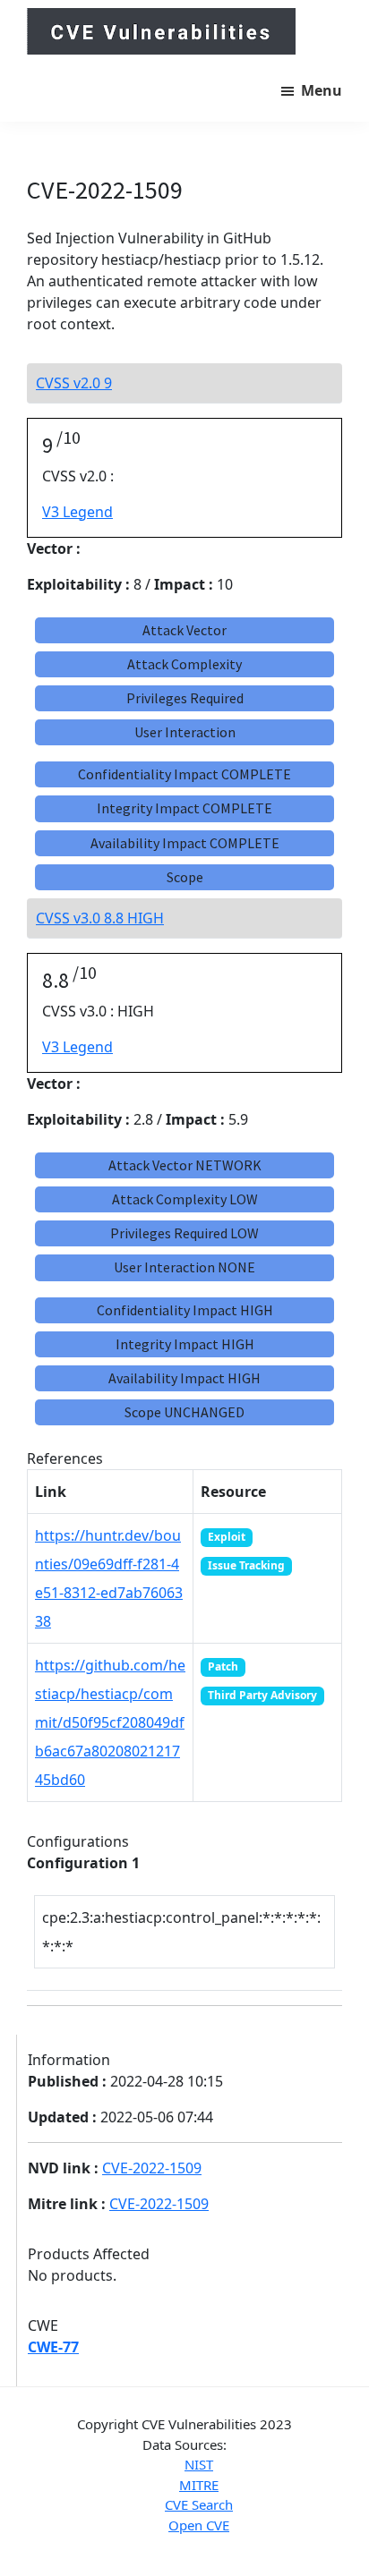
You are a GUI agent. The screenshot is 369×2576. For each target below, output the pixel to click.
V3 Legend (77, 512)
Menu (322, 90)
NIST (199, 2464)
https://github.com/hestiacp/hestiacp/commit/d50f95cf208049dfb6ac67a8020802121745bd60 (110, 1722)
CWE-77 (53, 2347)
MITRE (199, 2485)
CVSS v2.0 (74, 383)
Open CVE (199, 2525)
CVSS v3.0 (100, 918)
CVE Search (199, 2504)
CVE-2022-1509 (152, 2168)
